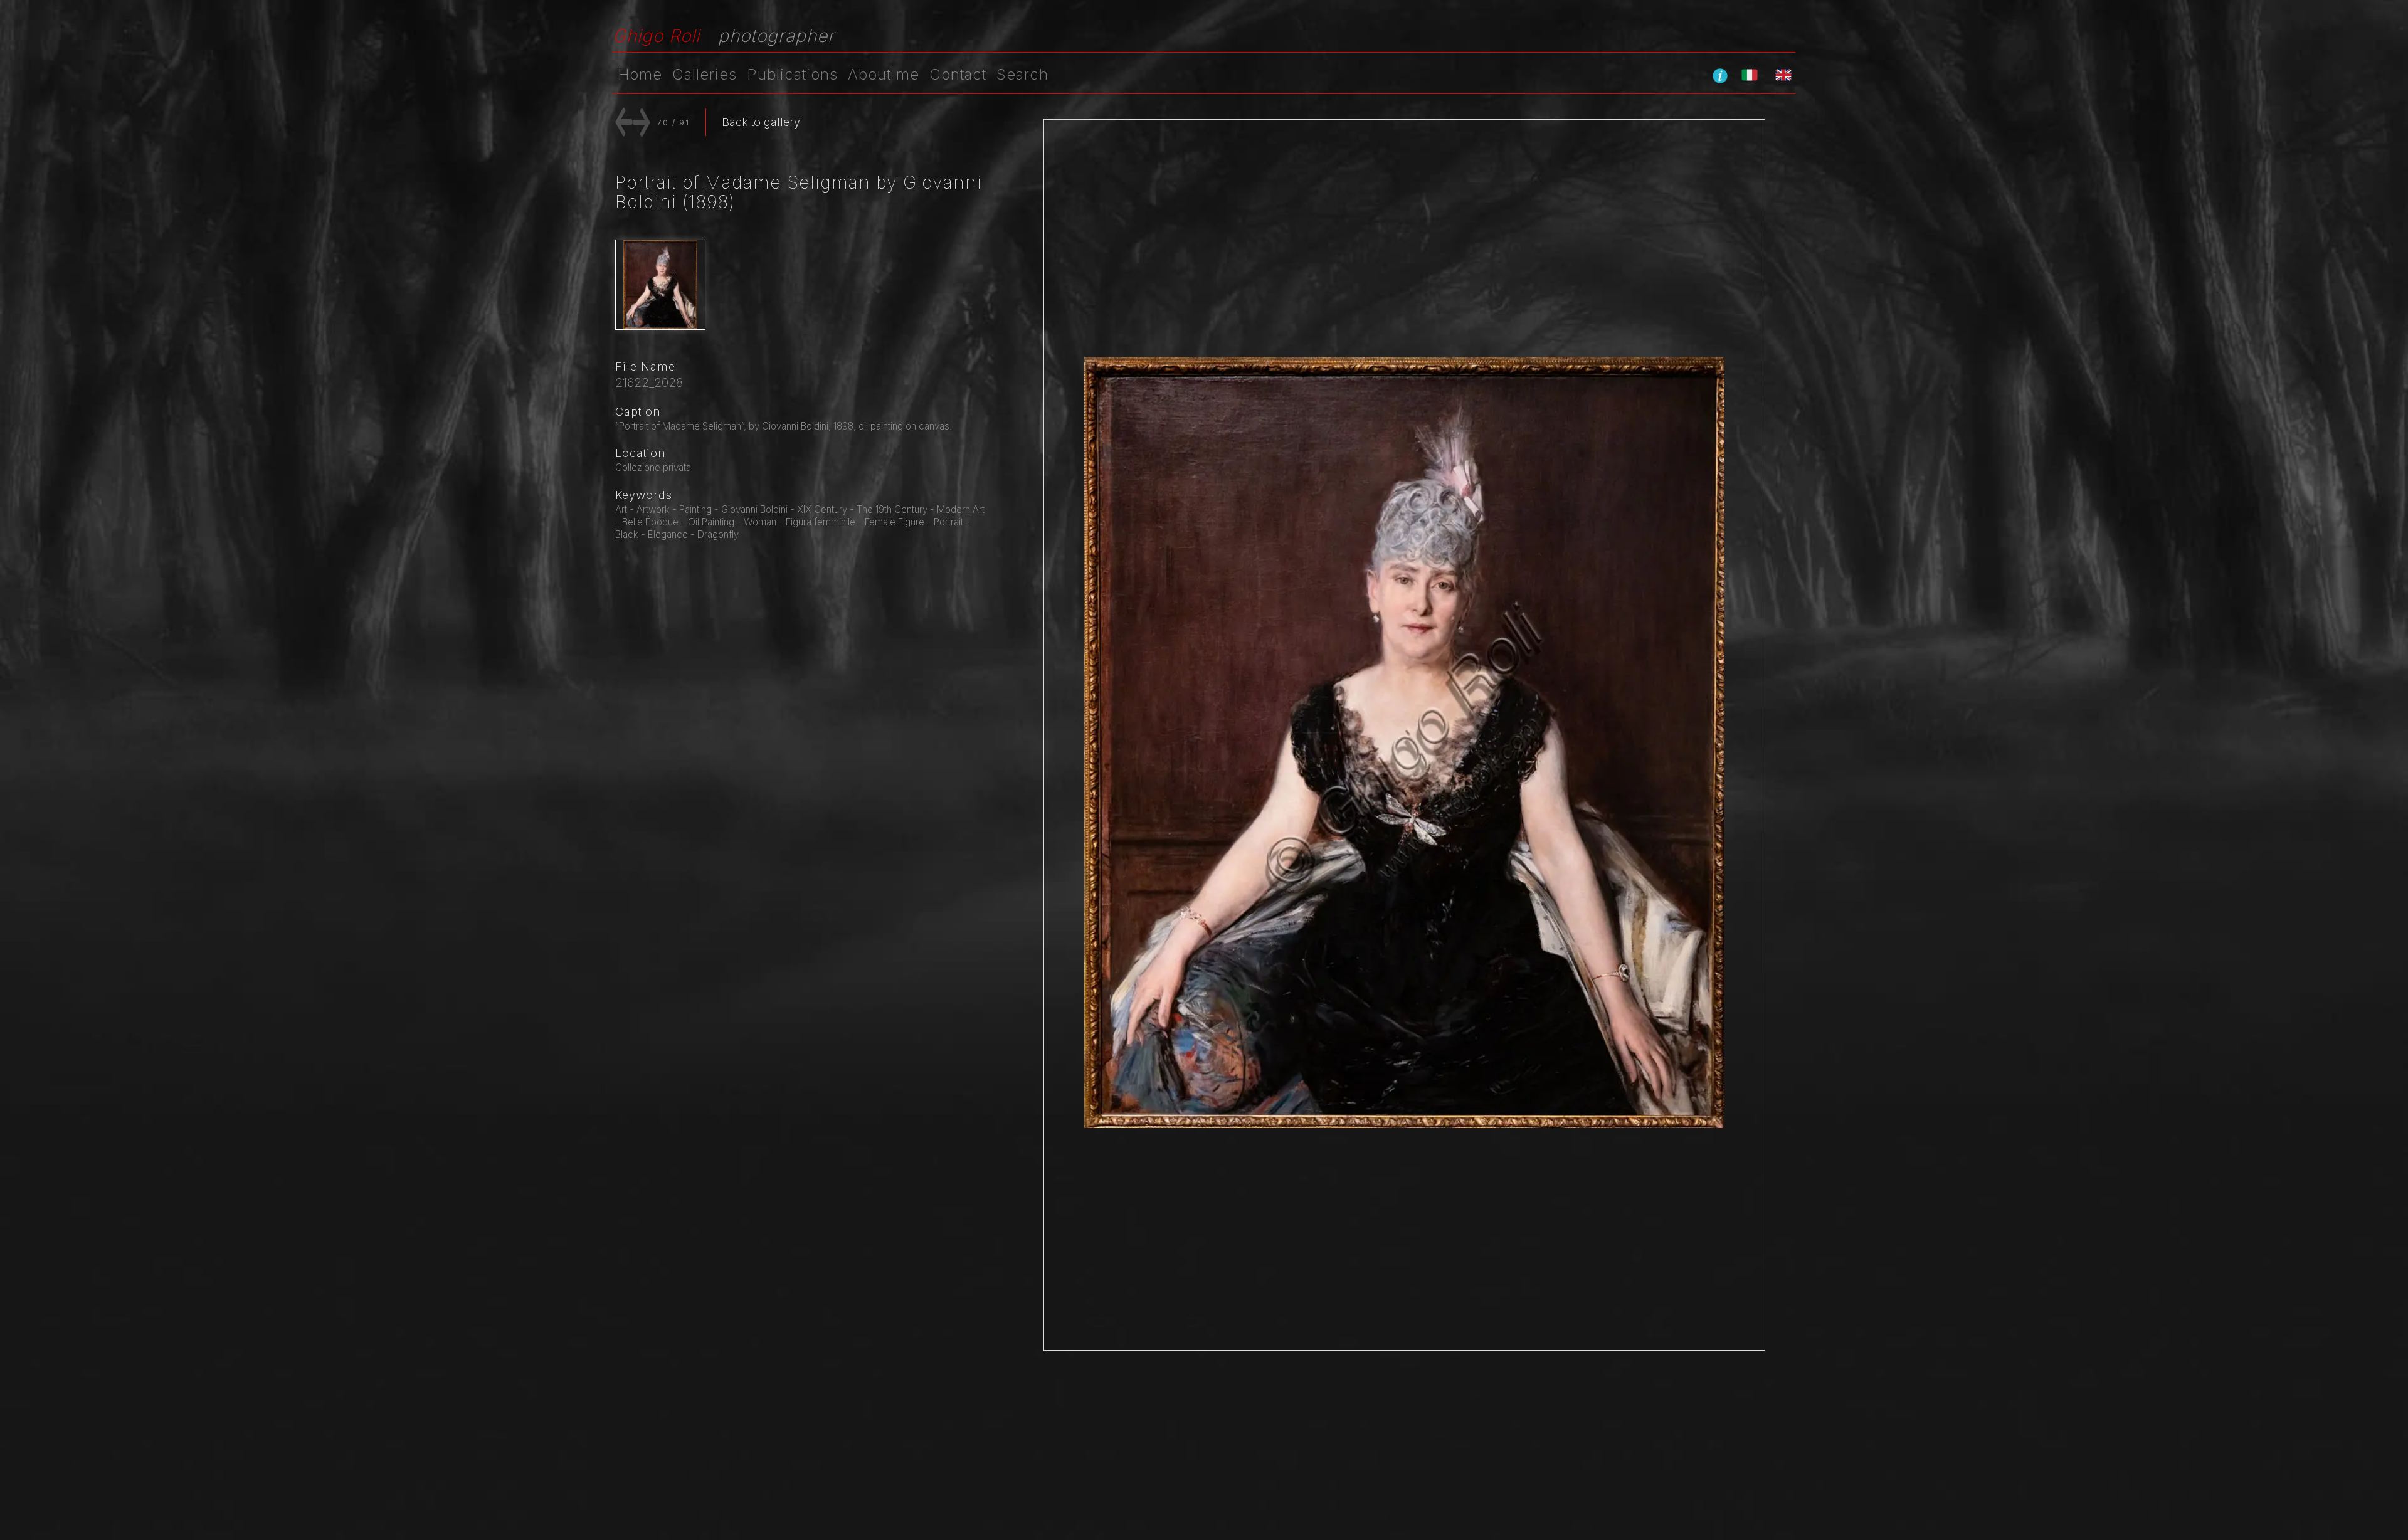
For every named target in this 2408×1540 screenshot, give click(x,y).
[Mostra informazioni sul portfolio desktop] (1720, 75)
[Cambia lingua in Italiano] (1750, 75)
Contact (958, 74)
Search (1022, 74)
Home (640, 74)
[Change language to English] (1783, 75)
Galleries (705, 74)
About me (884, 74)
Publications (792, 74)
